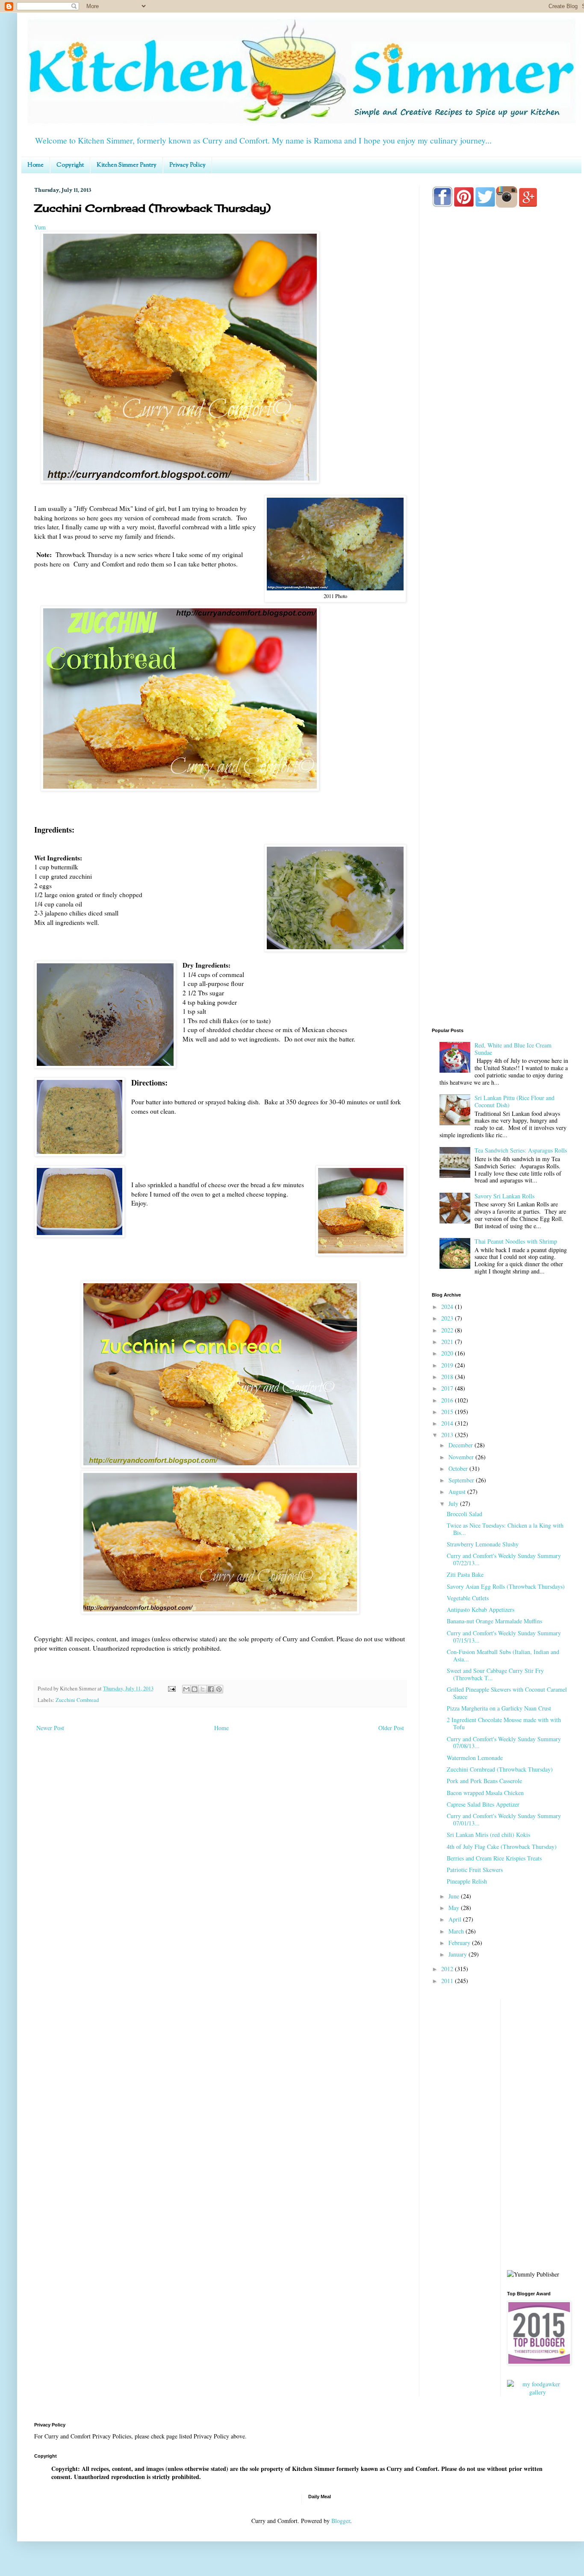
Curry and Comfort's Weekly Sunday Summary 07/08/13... (504, 1743)
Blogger (341, 2521)
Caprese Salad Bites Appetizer (483, 1804)
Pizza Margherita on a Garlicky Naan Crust (499, 1708)
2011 (448, 1981)
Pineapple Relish (467, 1881)
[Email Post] (171, 1688)
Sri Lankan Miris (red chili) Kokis (488, 1835)
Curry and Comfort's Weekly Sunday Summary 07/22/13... (504, 1559)
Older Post (391, 1728)
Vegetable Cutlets (468, 1598)
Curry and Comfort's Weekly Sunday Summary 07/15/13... (504, 1637)
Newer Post (50, 1728)
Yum (40, 227)
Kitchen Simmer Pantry (127, 165)
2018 (448, 1377)
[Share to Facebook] (211, 1689)
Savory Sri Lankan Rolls (504, 1196)
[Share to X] (203, 1689)
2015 (448, 1412)
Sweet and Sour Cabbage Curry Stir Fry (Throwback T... (495, 1674)
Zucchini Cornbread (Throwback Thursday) (500, 1769)
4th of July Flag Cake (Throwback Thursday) (502, 1847)
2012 (448, 1969)
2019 (448, 1365)
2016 (448, 1400)
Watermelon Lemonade (475, 1758)
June (455, 1896)
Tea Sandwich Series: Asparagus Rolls (521, 1150)
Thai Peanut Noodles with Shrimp (516, 1241)
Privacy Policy (187, 165)
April (456, 1919)
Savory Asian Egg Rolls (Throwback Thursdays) (506, 1586)
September (462, 1480)
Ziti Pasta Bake (465, 1574)
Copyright (70, 165)
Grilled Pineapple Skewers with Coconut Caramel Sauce (507, 1693)
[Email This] (186, 1689)
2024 (448, 1307)
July (454, 1504)
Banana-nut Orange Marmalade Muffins (494, 1621)
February (460, 1943)
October (459, 1468)
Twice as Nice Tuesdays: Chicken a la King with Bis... (505, 1529)
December (462, 1445)
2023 (448, 1318)
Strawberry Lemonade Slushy (483, 1544)
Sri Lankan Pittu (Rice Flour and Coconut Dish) (515, 1101)
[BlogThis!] (195, 1689)
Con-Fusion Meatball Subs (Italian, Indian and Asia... (503, 1655)
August (458, 1492)
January (459, 1954)
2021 (448, 1342)
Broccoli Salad (465, 1514)
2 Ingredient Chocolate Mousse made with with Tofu (504, 1723)
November (462, 1457)
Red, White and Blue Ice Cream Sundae (513, 1049)
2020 (448, 1353)
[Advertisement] (500, 552)
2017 (448, 1388)
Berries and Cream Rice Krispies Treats (494, 1858)
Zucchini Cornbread (77, 1700)
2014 (448, 1423)
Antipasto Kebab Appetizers (481, 1609)
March (457, 1931)
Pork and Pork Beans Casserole (484, 1781)
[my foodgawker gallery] (538, 2392)
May (455, 1908)
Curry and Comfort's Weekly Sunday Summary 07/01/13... (504, 1819)
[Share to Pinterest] (219, 1689)
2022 (448, 1330)
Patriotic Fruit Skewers (475, 1870)
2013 (448, 1435)
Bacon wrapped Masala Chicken (485, 1793)
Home (35, 165)
